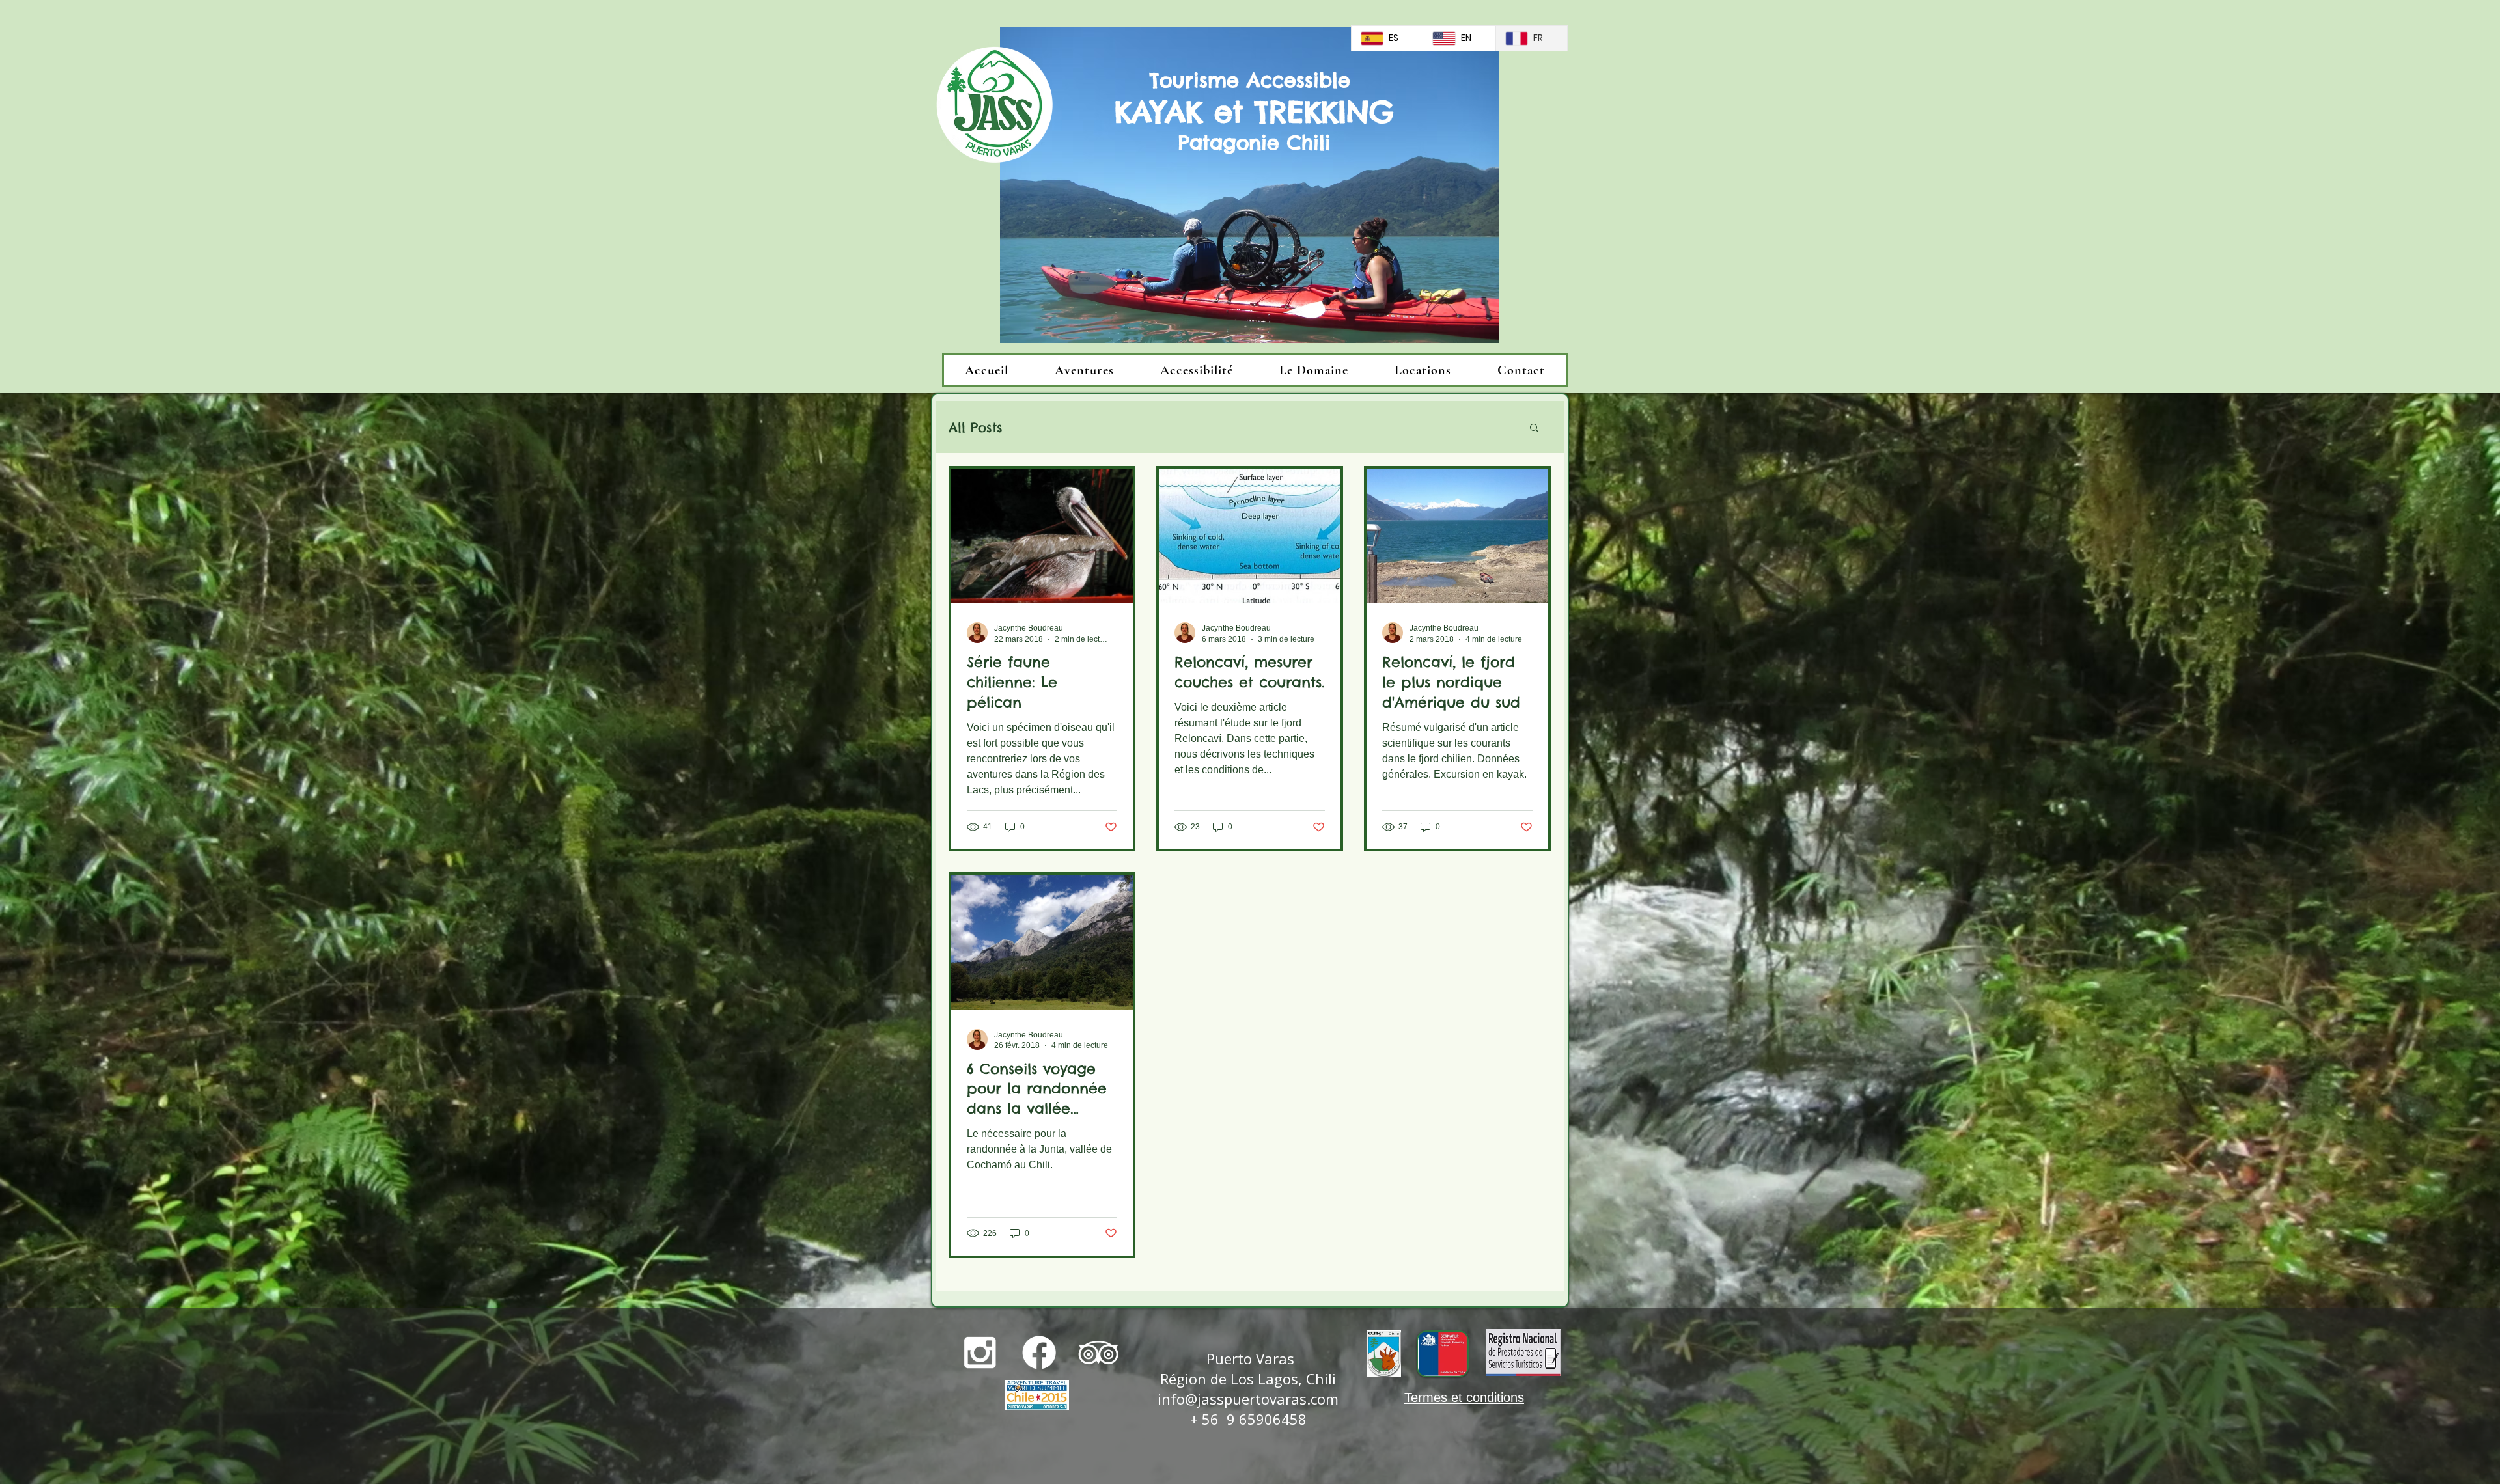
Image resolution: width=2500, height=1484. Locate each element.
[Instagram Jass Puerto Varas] (980, 1353)
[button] (1534, 429)
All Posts (976, 427)
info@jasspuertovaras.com (1248, 1399)
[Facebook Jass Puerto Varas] (1039, 1353)
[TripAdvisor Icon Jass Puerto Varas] (1098, 1353)
